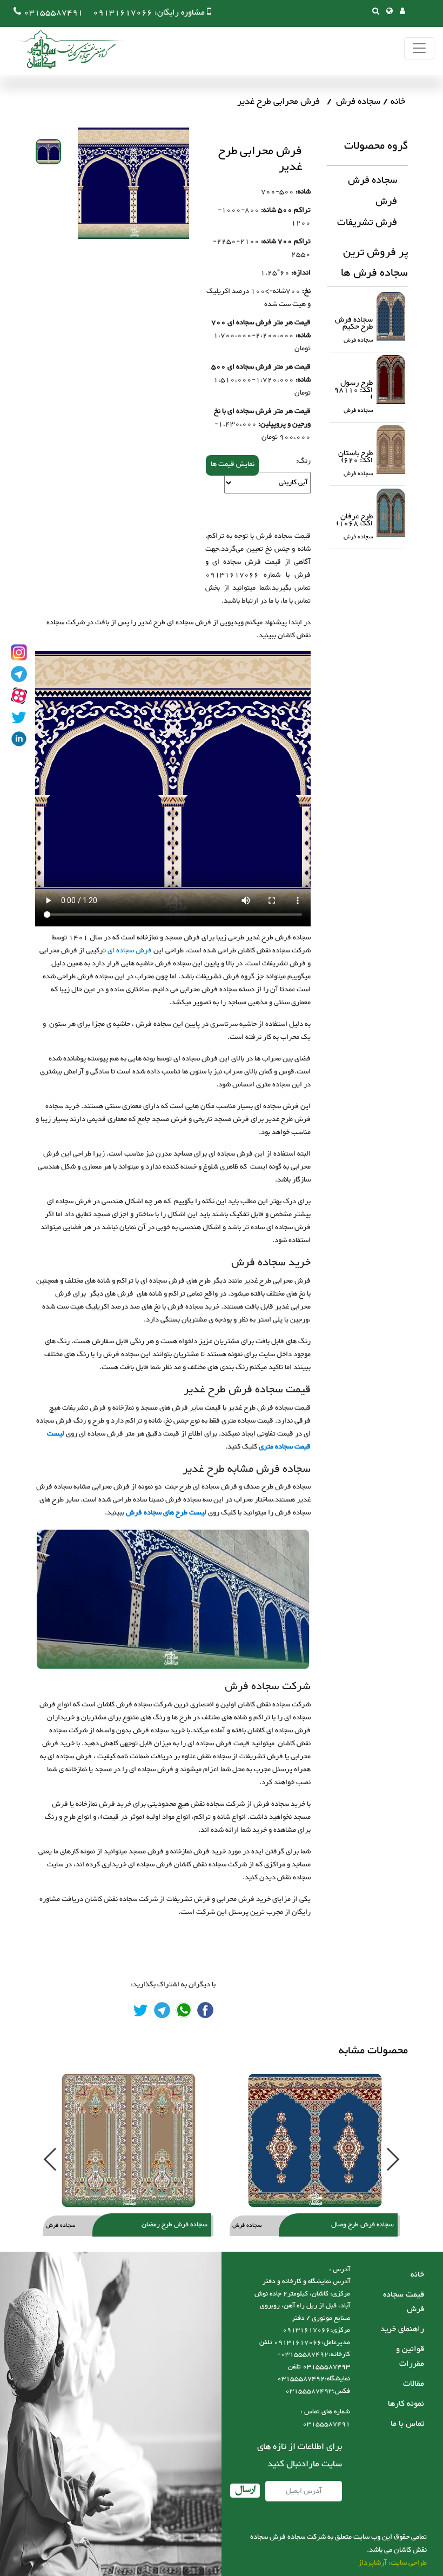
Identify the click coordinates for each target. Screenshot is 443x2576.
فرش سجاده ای (130, 951)
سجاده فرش (358, 102)
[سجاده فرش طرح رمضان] (128, 2140)
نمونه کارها (406, 2404)
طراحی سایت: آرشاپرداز (392, 2563)
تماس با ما (407, 2424)
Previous (47, 2159)
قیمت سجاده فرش (404, 2302)
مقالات (414, 2384)
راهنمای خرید (402, 2329)
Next (393, 2159)
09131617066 (123, 13)
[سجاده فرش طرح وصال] (315, 2140)
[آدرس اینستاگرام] (19, 652)
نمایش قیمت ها (233, 464)
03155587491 (53, 13)
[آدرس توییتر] (19, 717)
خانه (398, 102)
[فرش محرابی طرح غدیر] (205, 2010)
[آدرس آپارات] (19, 696)
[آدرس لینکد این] (19, 739)
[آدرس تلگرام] (19, 674)
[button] (390, 12)
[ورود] (402, 12)
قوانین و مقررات (410, 2357)
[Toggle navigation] (419, 48)
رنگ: (303, 461)
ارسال (245, 2491)
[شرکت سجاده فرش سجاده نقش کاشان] (65, 49)
